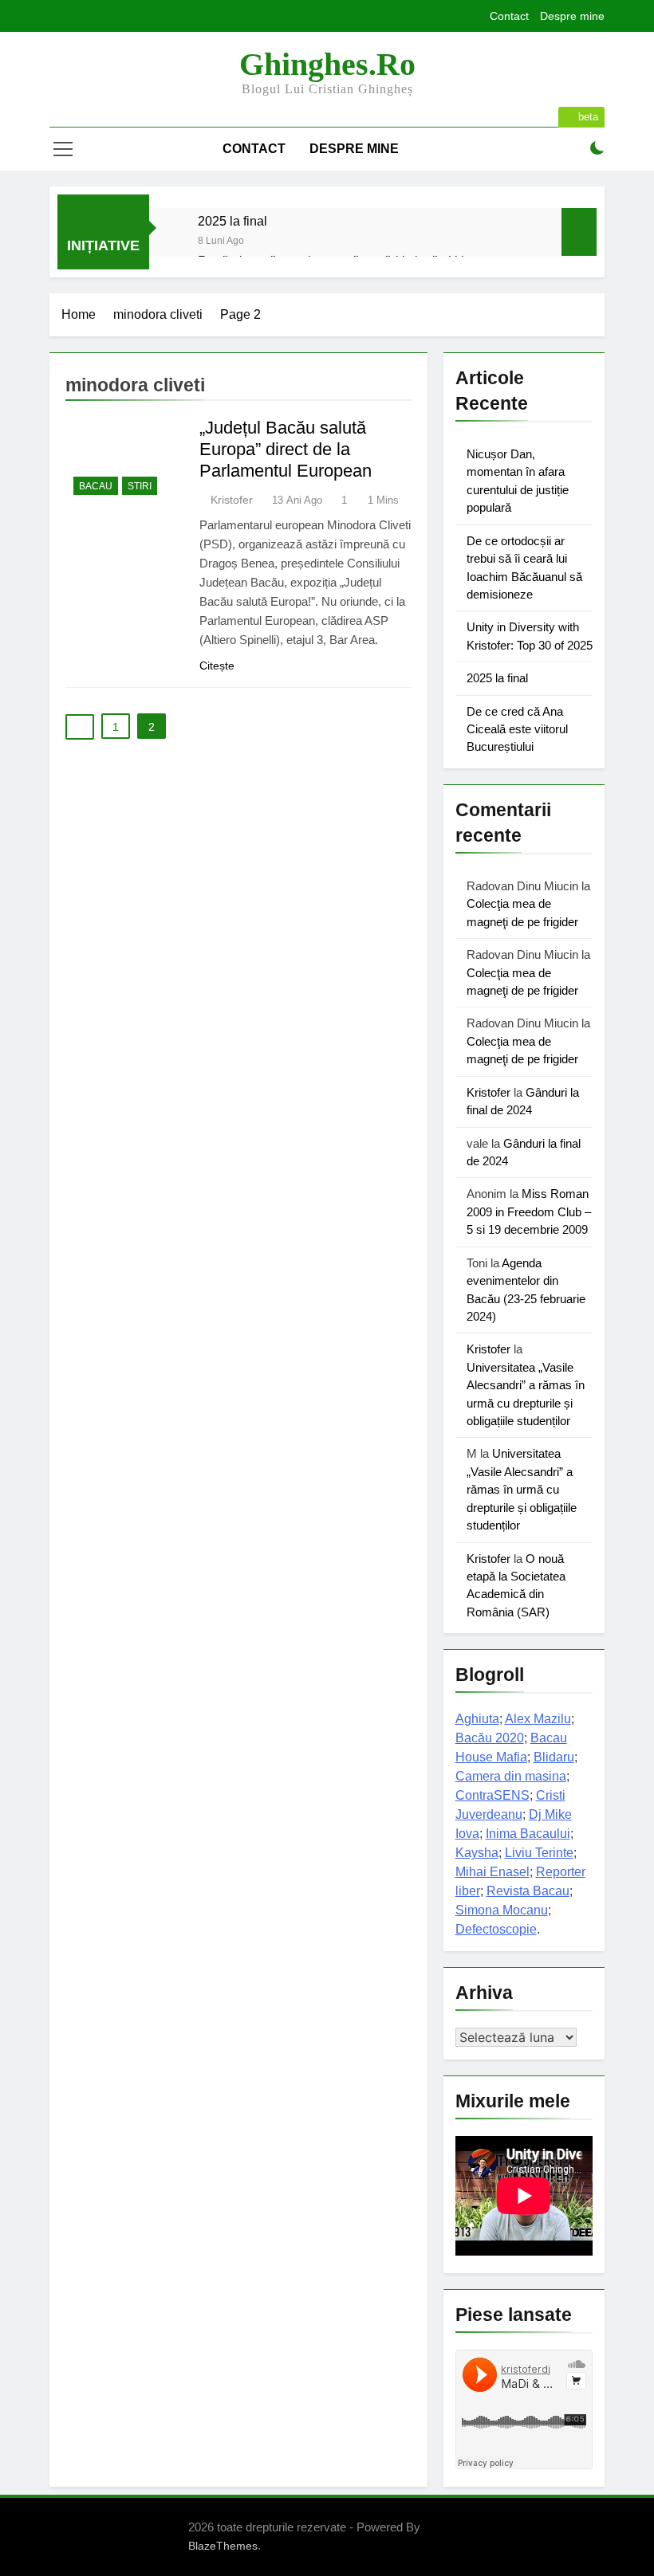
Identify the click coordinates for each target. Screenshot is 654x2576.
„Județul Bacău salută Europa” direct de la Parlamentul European (286, 449)
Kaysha (477, 1853)
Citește (217, 666)
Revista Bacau (528, 1891)
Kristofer (232, 500)
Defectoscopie (496, 1929)
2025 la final (232, 221)
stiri (140, 486)
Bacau (96, 486)
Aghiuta (477, 1719)
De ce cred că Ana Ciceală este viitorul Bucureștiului (517, 729)
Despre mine (572, 16)
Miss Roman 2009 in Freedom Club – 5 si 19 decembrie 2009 (529, 1211)
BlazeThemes (223, 2546)
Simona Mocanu (502, 1910)
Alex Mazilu (538, 1719)
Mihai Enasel (492, 1872)
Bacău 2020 (490, 1738)
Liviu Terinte (539, 1853)
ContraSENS (492, 1795)
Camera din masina (511, 1776)
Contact (509, 16)
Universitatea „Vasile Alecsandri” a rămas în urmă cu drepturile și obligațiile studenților (522, 1489)
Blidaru (554, 1757)
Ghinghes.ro (327, 64)
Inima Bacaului (528, 1834)
